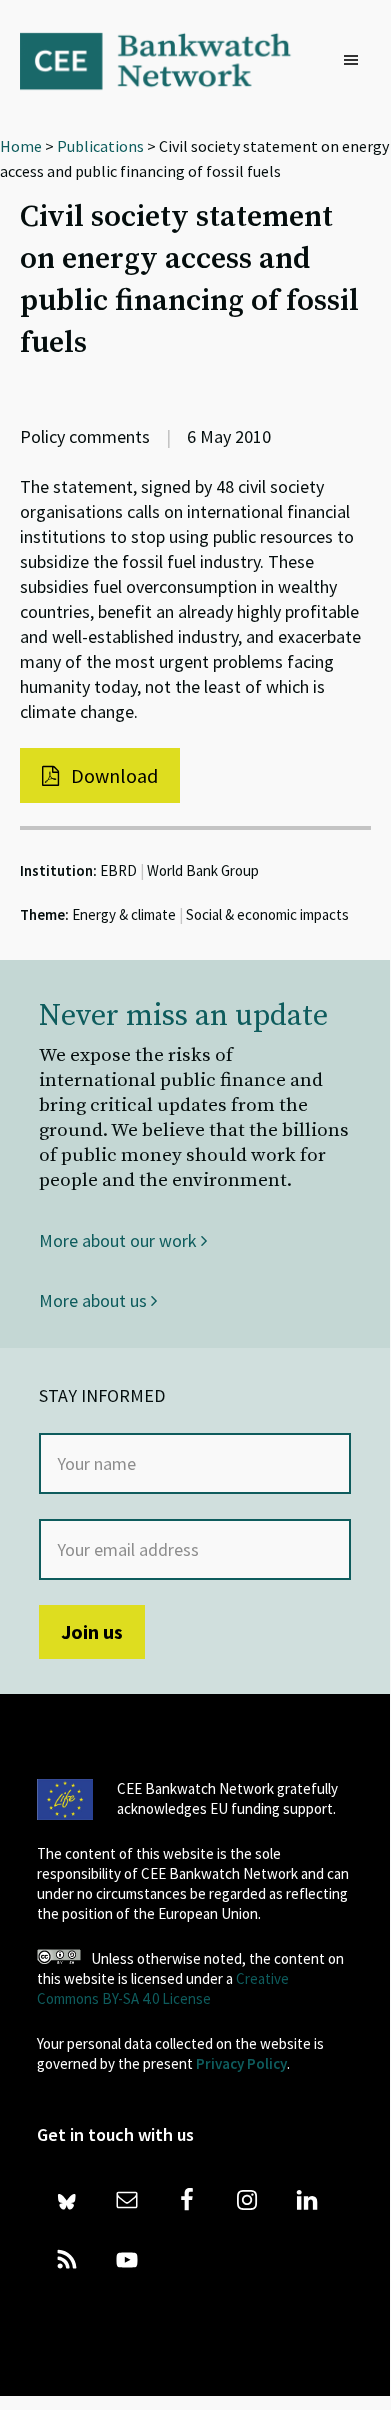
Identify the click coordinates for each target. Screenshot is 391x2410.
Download (112, 775)
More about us (95, 1300)
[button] (356, 61)
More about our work (120, 1240)
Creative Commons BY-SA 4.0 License (163, 1988)
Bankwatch (169, 60)
